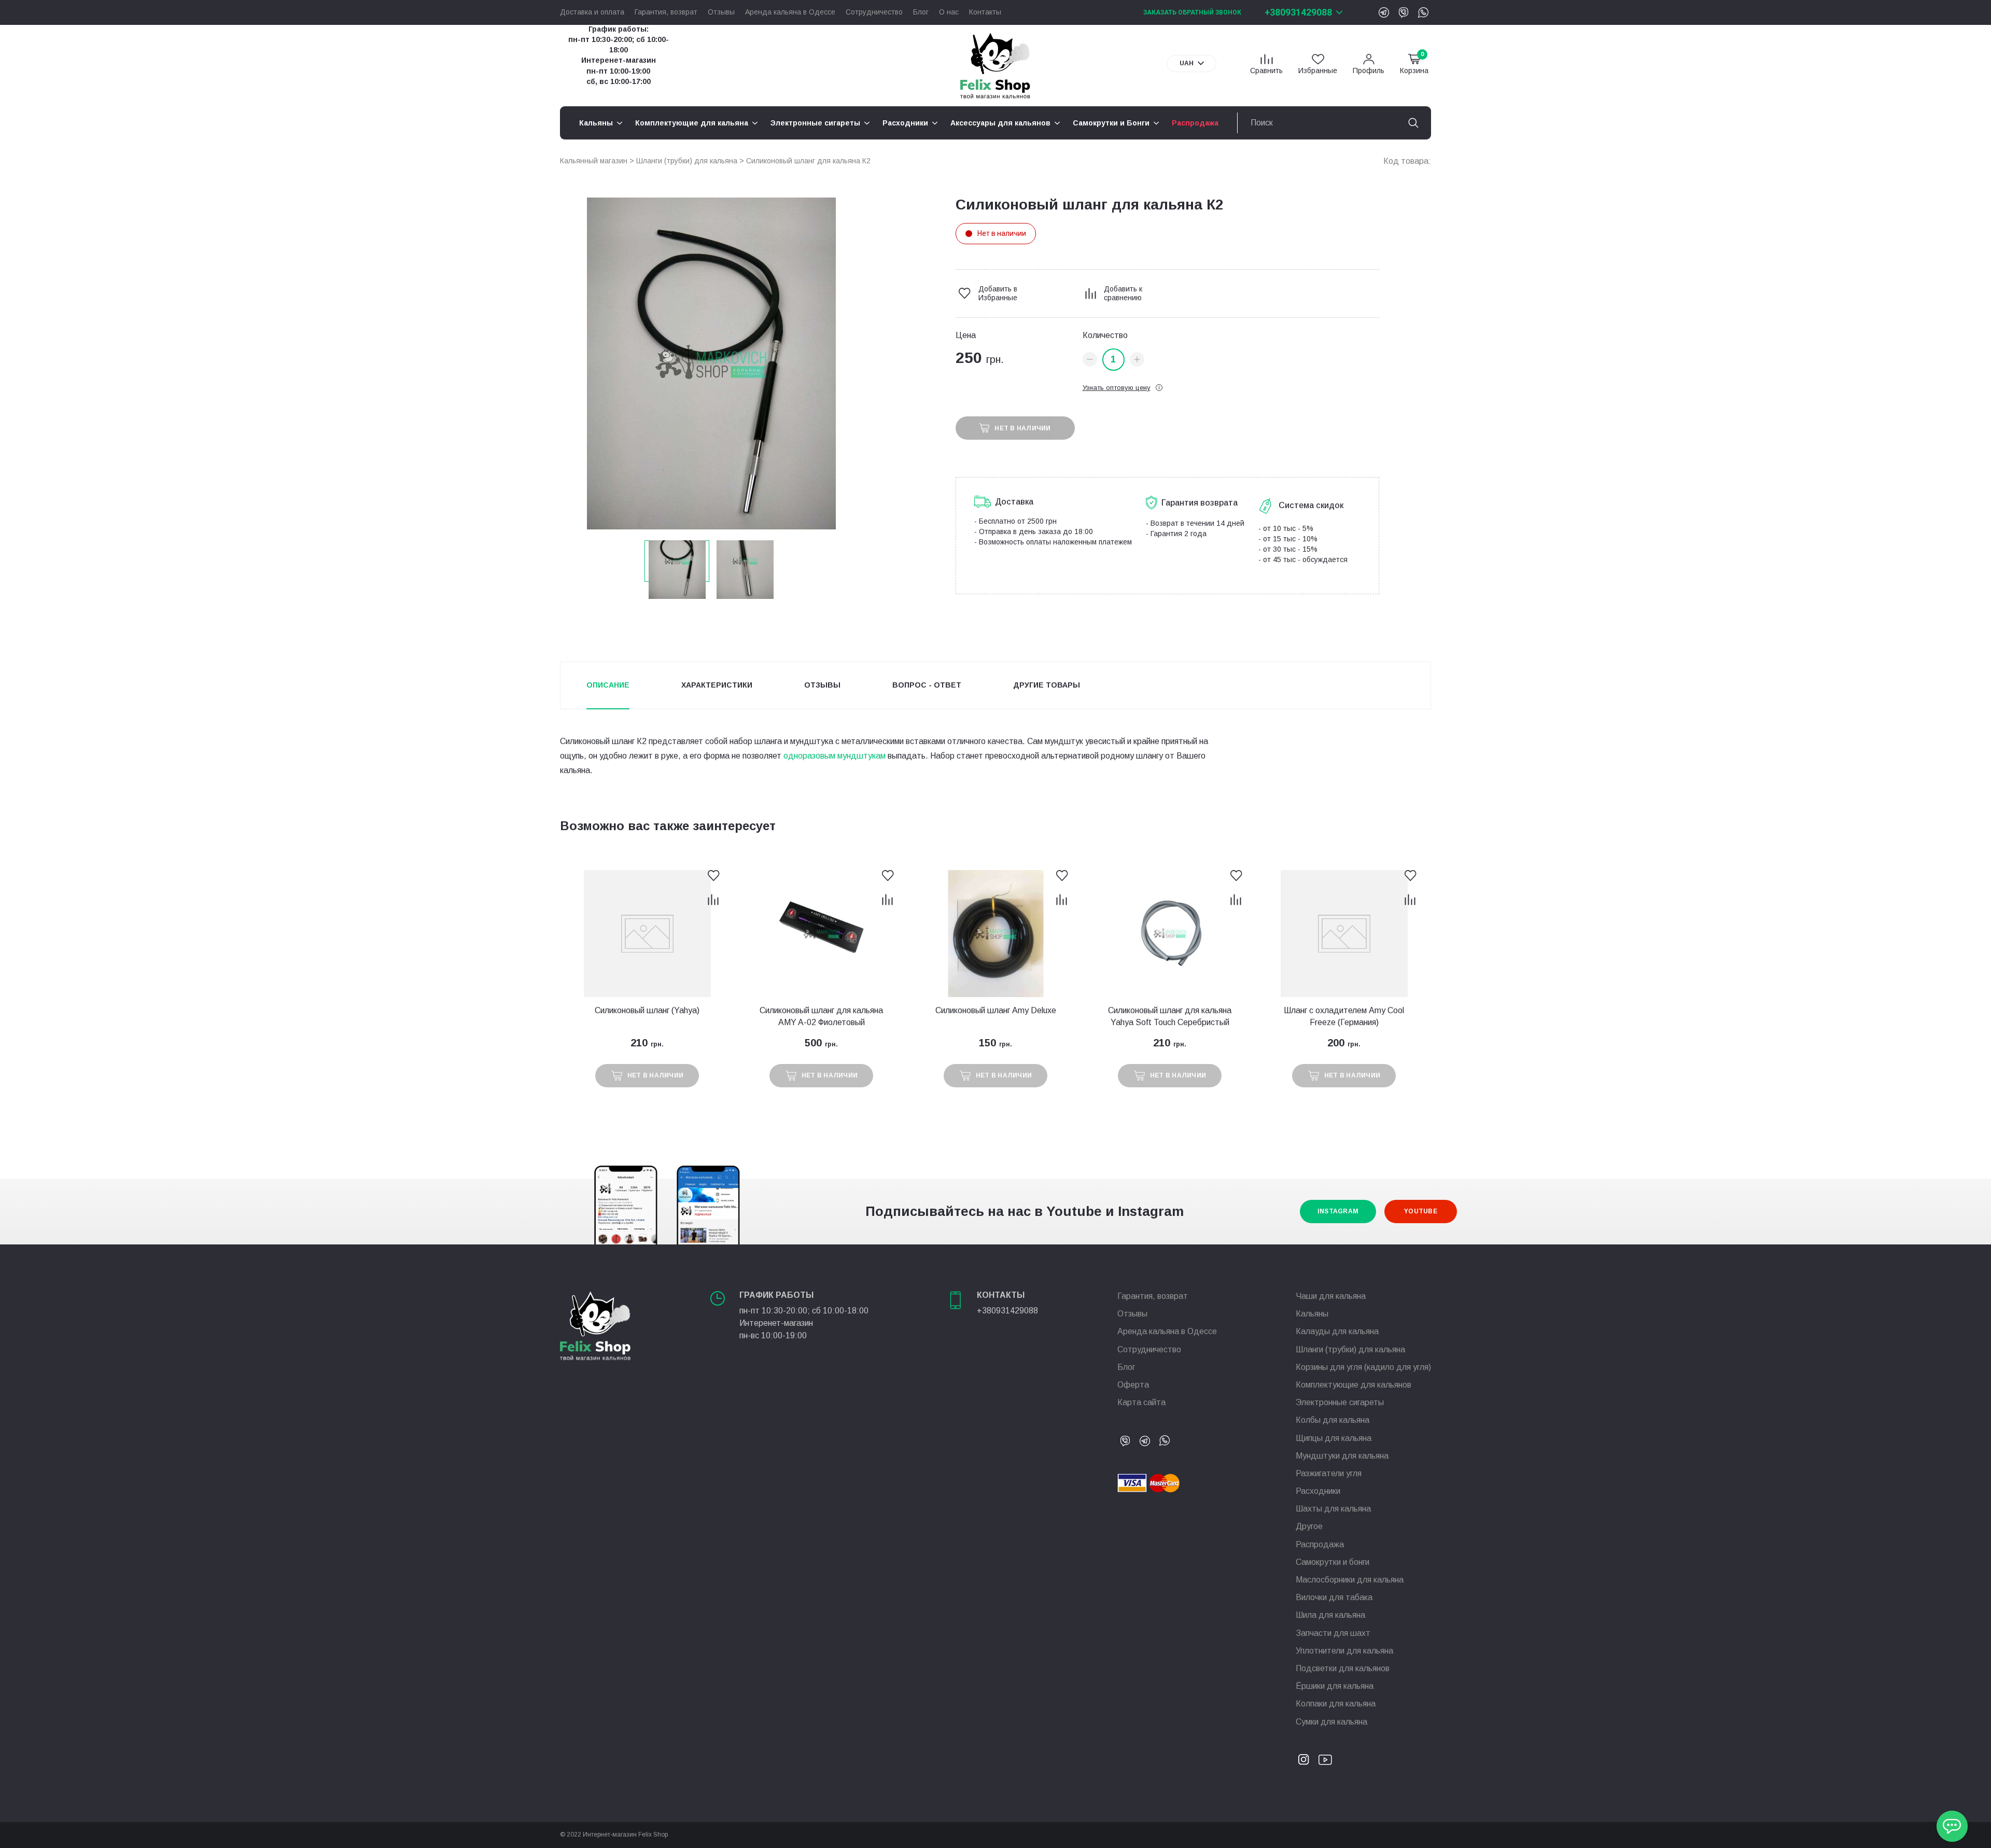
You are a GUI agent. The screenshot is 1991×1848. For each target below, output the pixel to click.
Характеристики (717, 685)
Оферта (1133, 1385)
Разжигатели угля (1329, 1473)
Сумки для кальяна (1331, 1722)
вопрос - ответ (927, 685)
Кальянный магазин (594, 161)
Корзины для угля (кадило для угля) (1363, 1367)
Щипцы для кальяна (1334, 1438)
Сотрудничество (874, 12)
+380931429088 (1298, 12)
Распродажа (1320, 1544)
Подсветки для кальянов (1343, 1668)
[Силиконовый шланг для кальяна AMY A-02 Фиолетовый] (821, 934)
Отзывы (721, 12)
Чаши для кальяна (1331, 1296)
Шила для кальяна (1330, 1615)
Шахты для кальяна (1333, 1509)
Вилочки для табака (1334, 1597)
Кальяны (1312, 1314)
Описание (608, 685)
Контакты (985, 12)
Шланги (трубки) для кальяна (687, 161)
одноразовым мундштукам (835, 756)
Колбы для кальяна (1333, 1420)
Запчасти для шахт (1333, 1633)
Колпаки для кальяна (1336, 1704)
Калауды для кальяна (1337, 1331)
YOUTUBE (1421, 1211)
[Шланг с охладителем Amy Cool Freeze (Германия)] (1344, 934)
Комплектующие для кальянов (1354, 1385)
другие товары (1047, 685)
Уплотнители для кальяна (1344, 1651)
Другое (1309, 1526)
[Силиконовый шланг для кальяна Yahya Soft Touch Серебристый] (1170, 934)
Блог (921, 12)
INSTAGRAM (1338, 1211)
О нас (949, 12)
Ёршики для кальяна (1335, 1686)
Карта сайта (1141, 1402)
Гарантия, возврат (666, 12)
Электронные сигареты (1340, 1402)
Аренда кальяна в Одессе (790, 12)
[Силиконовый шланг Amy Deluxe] (995, 934)
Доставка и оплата (592, 12)
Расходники (1318, 1491)
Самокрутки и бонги (1333, 1562)
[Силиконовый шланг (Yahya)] (647, 934)
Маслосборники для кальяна (1350, 1580)
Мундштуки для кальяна (1342, 1456)
